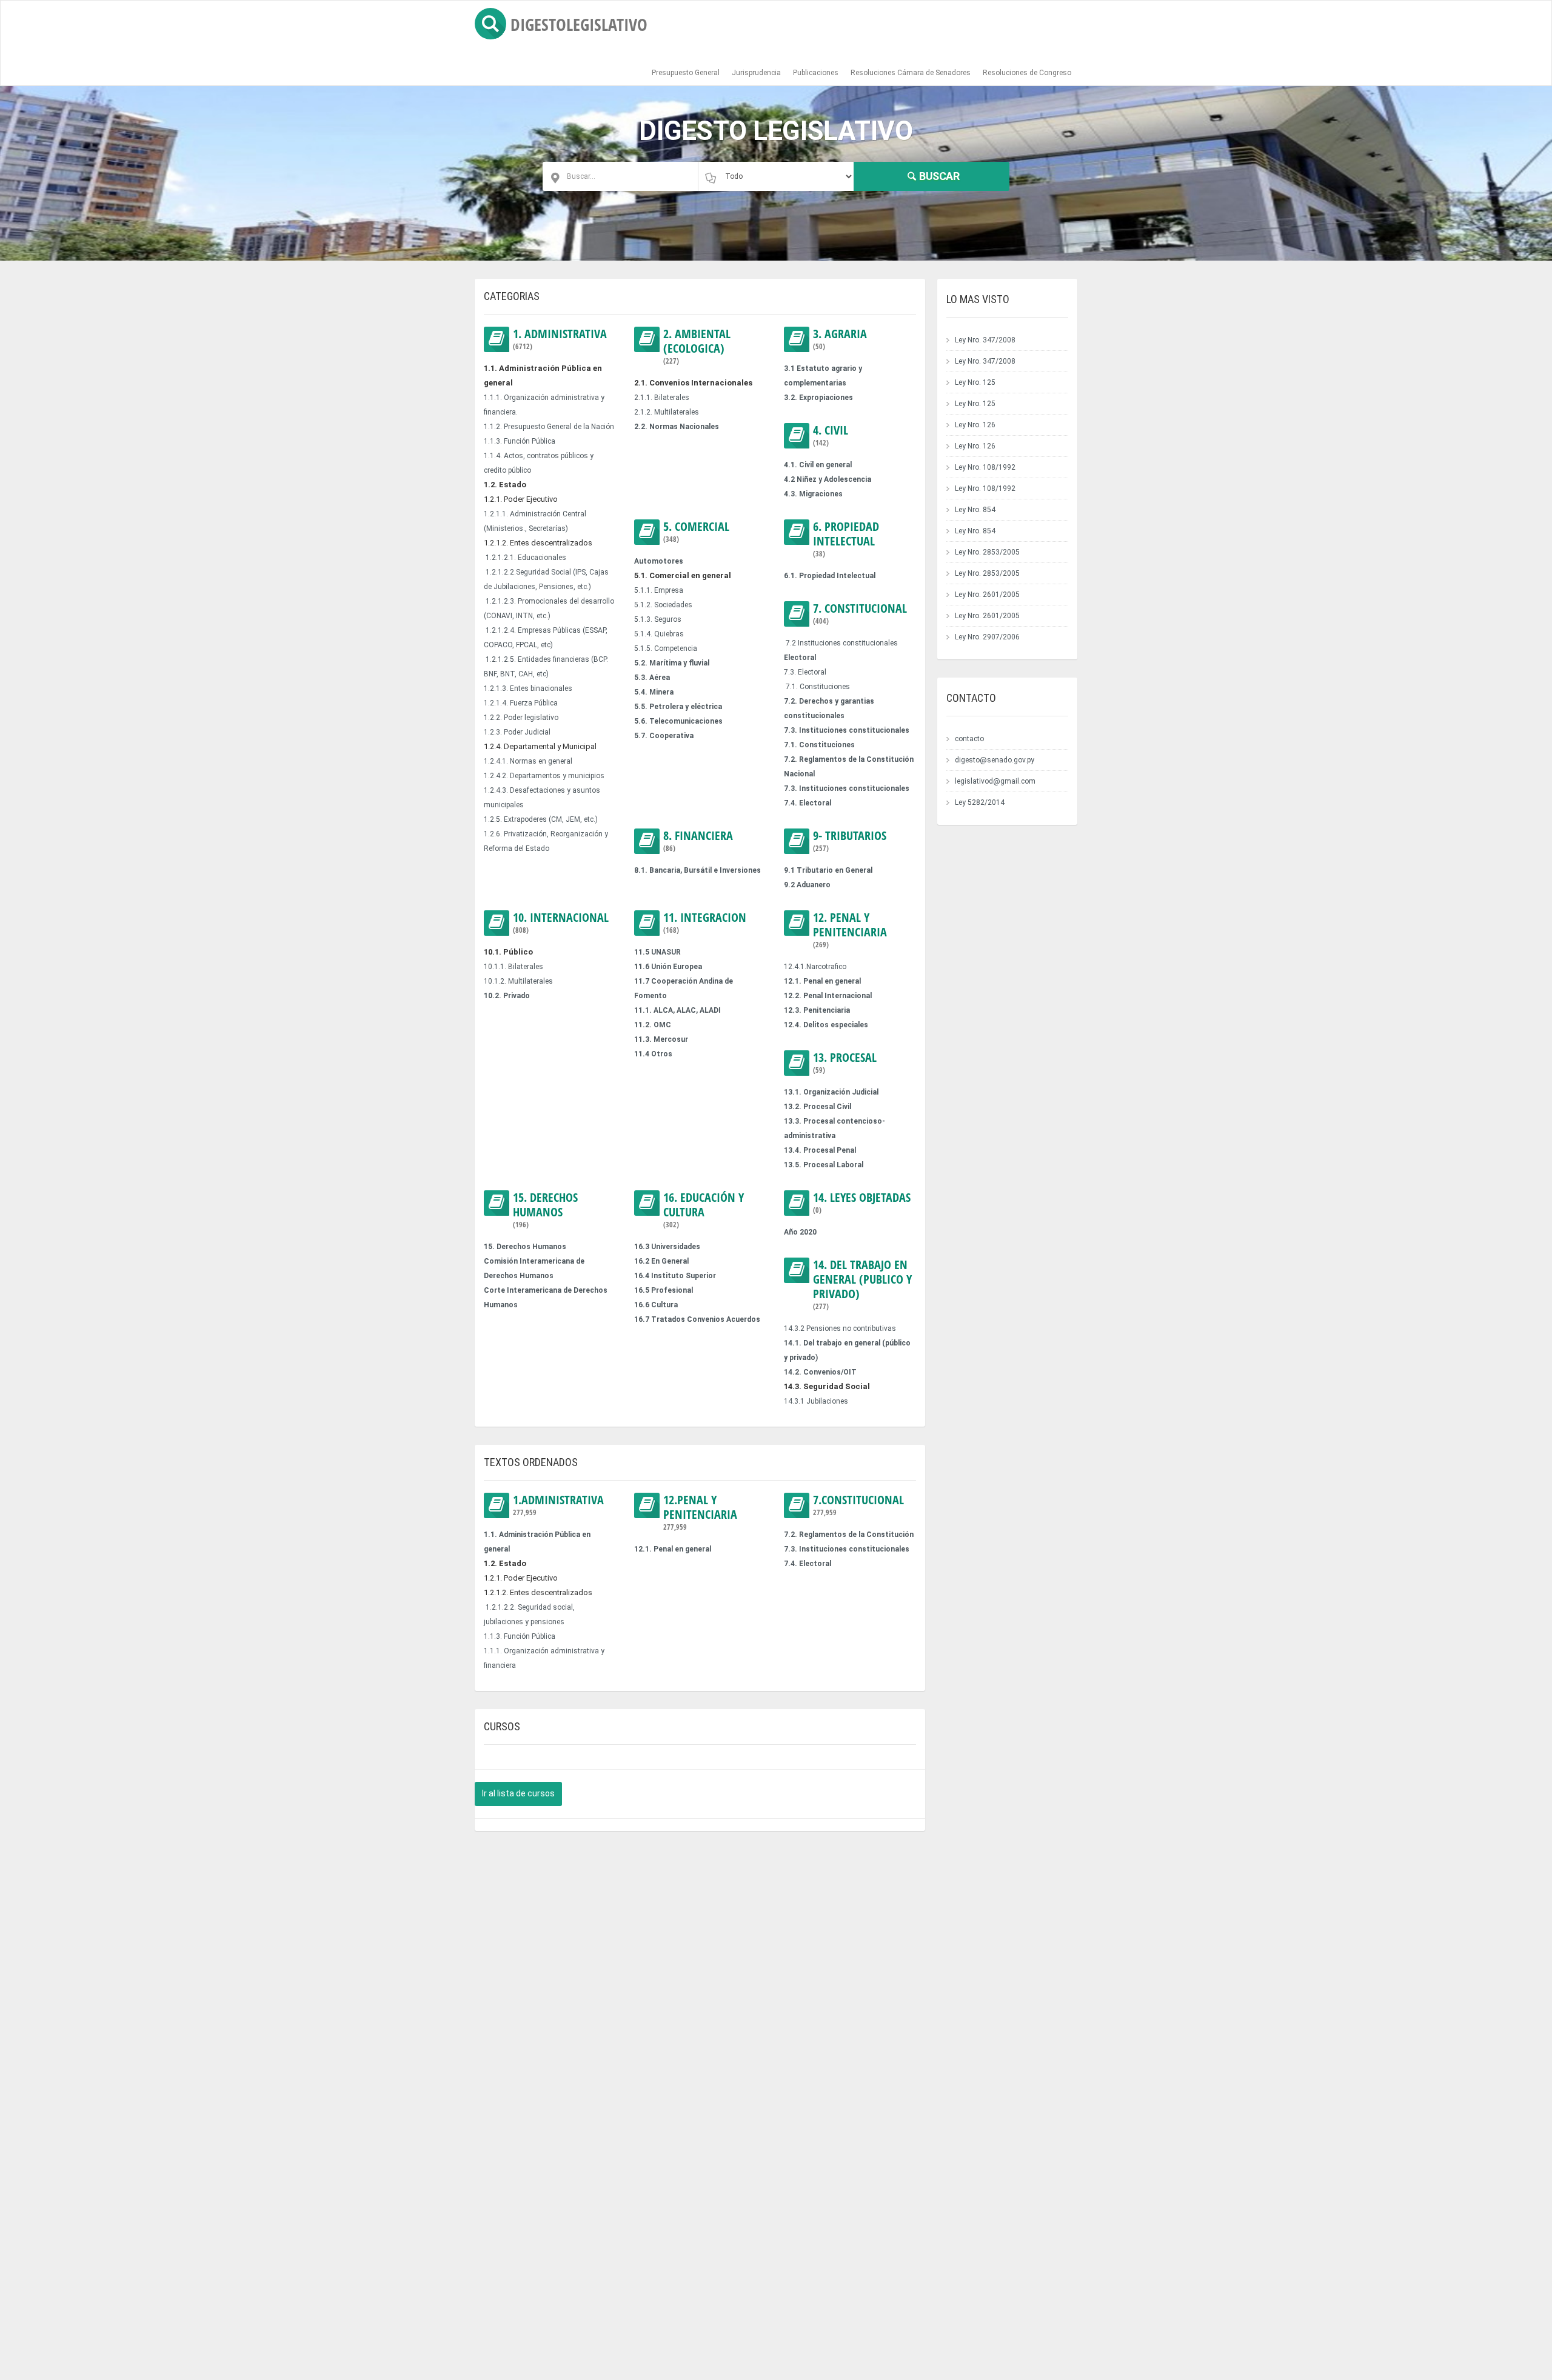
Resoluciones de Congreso (1027, 73)
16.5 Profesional (664, 1290)
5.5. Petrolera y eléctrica (678, 707)
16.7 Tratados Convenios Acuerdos (697, 1319)
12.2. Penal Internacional (828, 996)
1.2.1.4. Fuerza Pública (521, 703)
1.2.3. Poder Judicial (517, 732)
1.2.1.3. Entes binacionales (528, 688)
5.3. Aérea (652, 678)
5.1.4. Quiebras (659, 634)
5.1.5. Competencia (666, 648)
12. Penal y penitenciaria (850, 930)
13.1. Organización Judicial (831, 1092)
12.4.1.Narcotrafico (815, 967)
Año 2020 (800, 1232)
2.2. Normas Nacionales (677, 427)
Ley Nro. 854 (975, 510)
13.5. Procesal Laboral (824, 1165)
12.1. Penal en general (822, 981)
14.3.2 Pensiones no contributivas (840, 1328)
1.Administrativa (558, 1505)
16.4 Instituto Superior (675, 1276)
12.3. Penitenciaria (817, 1010)
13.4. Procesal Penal (820, 1150)
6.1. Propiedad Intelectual (830, 576)
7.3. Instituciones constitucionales (847, 730)
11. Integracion (705, 923)
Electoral (800, 658)
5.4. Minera (654, 692)
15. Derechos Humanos (545, 1210)
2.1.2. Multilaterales (667, 412)
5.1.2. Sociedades (663, 605)
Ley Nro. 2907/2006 (987, 637)
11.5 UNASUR (657, 952)
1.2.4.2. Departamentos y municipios (544, 776)
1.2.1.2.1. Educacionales (526, 558)
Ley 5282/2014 (980, 802)
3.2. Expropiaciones (818, 398)
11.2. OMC (653, 1025)
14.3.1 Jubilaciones (816, 1401)
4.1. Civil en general (818, 465)
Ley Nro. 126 (975, 425)
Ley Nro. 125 (975, 382)
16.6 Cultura (656, 1305)
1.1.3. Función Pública (520, 441)
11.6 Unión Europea (668, 967)
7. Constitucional (860, 614)
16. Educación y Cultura (704, 1210)
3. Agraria (840, 339)
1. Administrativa (560, 339)
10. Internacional (561, 923)
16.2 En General (661, 1261)
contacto (969, 739)
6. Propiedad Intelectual (846, 539)
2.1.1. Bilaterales (662, 398)
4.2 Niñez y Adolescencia (828, 479)
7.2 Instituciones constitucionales (842, 643)
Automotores (659, 561)
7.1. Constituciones (818, 687)
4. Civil (831, 435)
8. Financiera (698, 841)
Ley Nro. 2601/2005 (987, 595)
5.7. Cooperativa (664, 736)
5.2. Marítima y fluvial (672, 663)
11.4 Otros (653, 1054)
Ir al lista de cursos (518, 1793)
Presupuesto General (686, 73)
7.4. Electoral (808, 803)
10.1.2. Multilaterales (518, 981)
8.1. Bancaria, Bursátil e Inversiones (697, 870)
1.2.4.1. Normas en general (528, 761)
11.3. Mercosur (661, 1039)
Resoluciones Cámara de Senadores (911, 73)
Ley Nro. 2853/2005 (987, 552)
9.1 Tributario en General (828, 870)
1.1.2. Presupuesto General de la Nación (549, 427)
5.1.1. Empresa (659, 590)
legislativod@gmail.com (995, 781)
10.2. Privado (507, 996)
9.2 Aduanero (807, 885)
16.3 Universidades (667, 1247)
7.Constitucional (858, 1505)
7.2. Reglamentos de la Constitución (849, 1535)
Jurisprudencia (756, 73)
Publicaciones (816, 73)
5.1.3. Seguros (658, 619)
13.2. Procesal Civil (818, 1107)
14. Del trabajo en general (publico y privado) (862, 1285)
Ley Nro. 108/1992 (985, 467)
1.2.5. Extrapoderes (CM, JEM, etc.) (541, 819)
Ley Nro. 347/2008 (985, 340)
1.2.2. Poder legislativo (521, 718)
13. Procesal (845, 1063)
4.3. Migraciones (813, 494)
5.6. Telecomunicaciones (678, 721)
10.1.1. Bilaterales (513, 967)
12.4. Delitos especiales (826, 1025)
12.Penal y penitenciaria (700, 1512)
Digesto (579, 24)
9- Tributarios (850, 841)
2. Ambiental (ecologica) (697, 346)
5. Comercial (696, 532)
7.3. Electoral (805, 672)
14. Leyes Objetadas (862, 1203)
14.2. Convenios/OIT (820, 1372)
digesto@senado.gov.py (995, 760)
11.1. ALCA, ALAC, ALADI (677, 1010)
